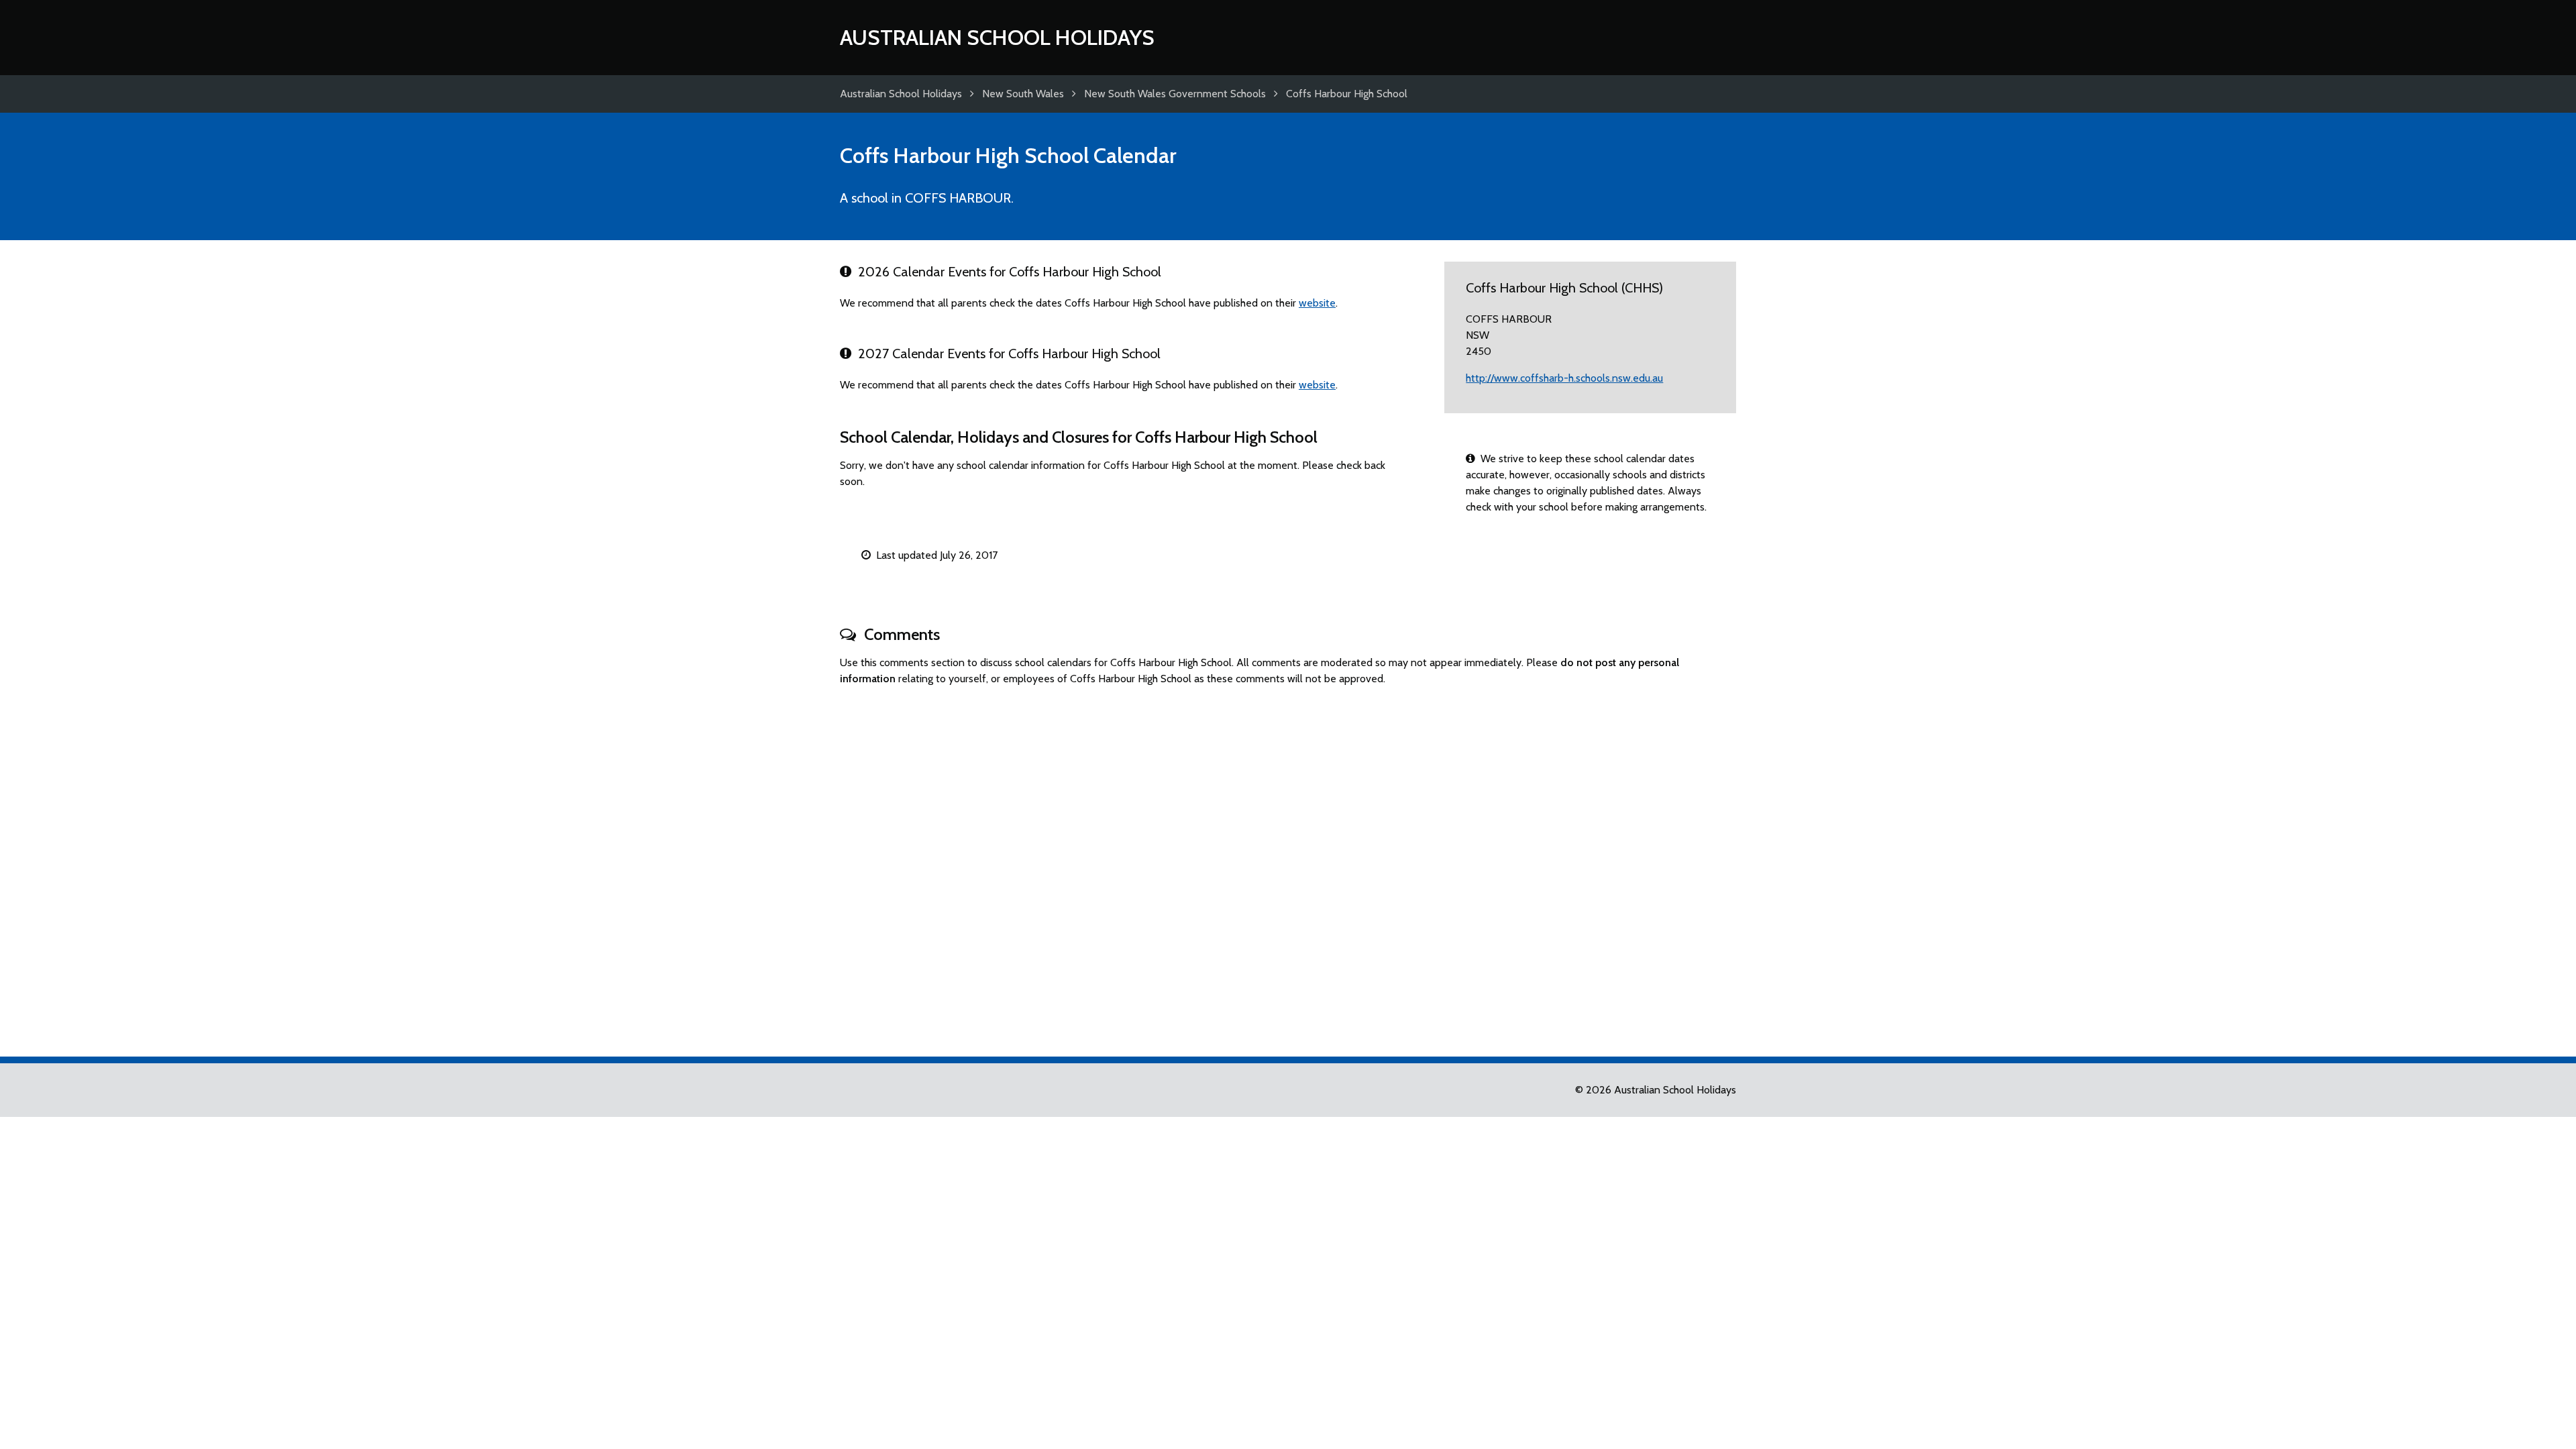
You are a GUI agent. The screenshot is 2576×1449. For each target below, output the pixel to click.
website (1317, 303)
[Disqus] (1288, 865)
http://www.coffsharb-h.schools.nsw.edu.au (1564, 378)
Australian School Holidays (997, 37)
